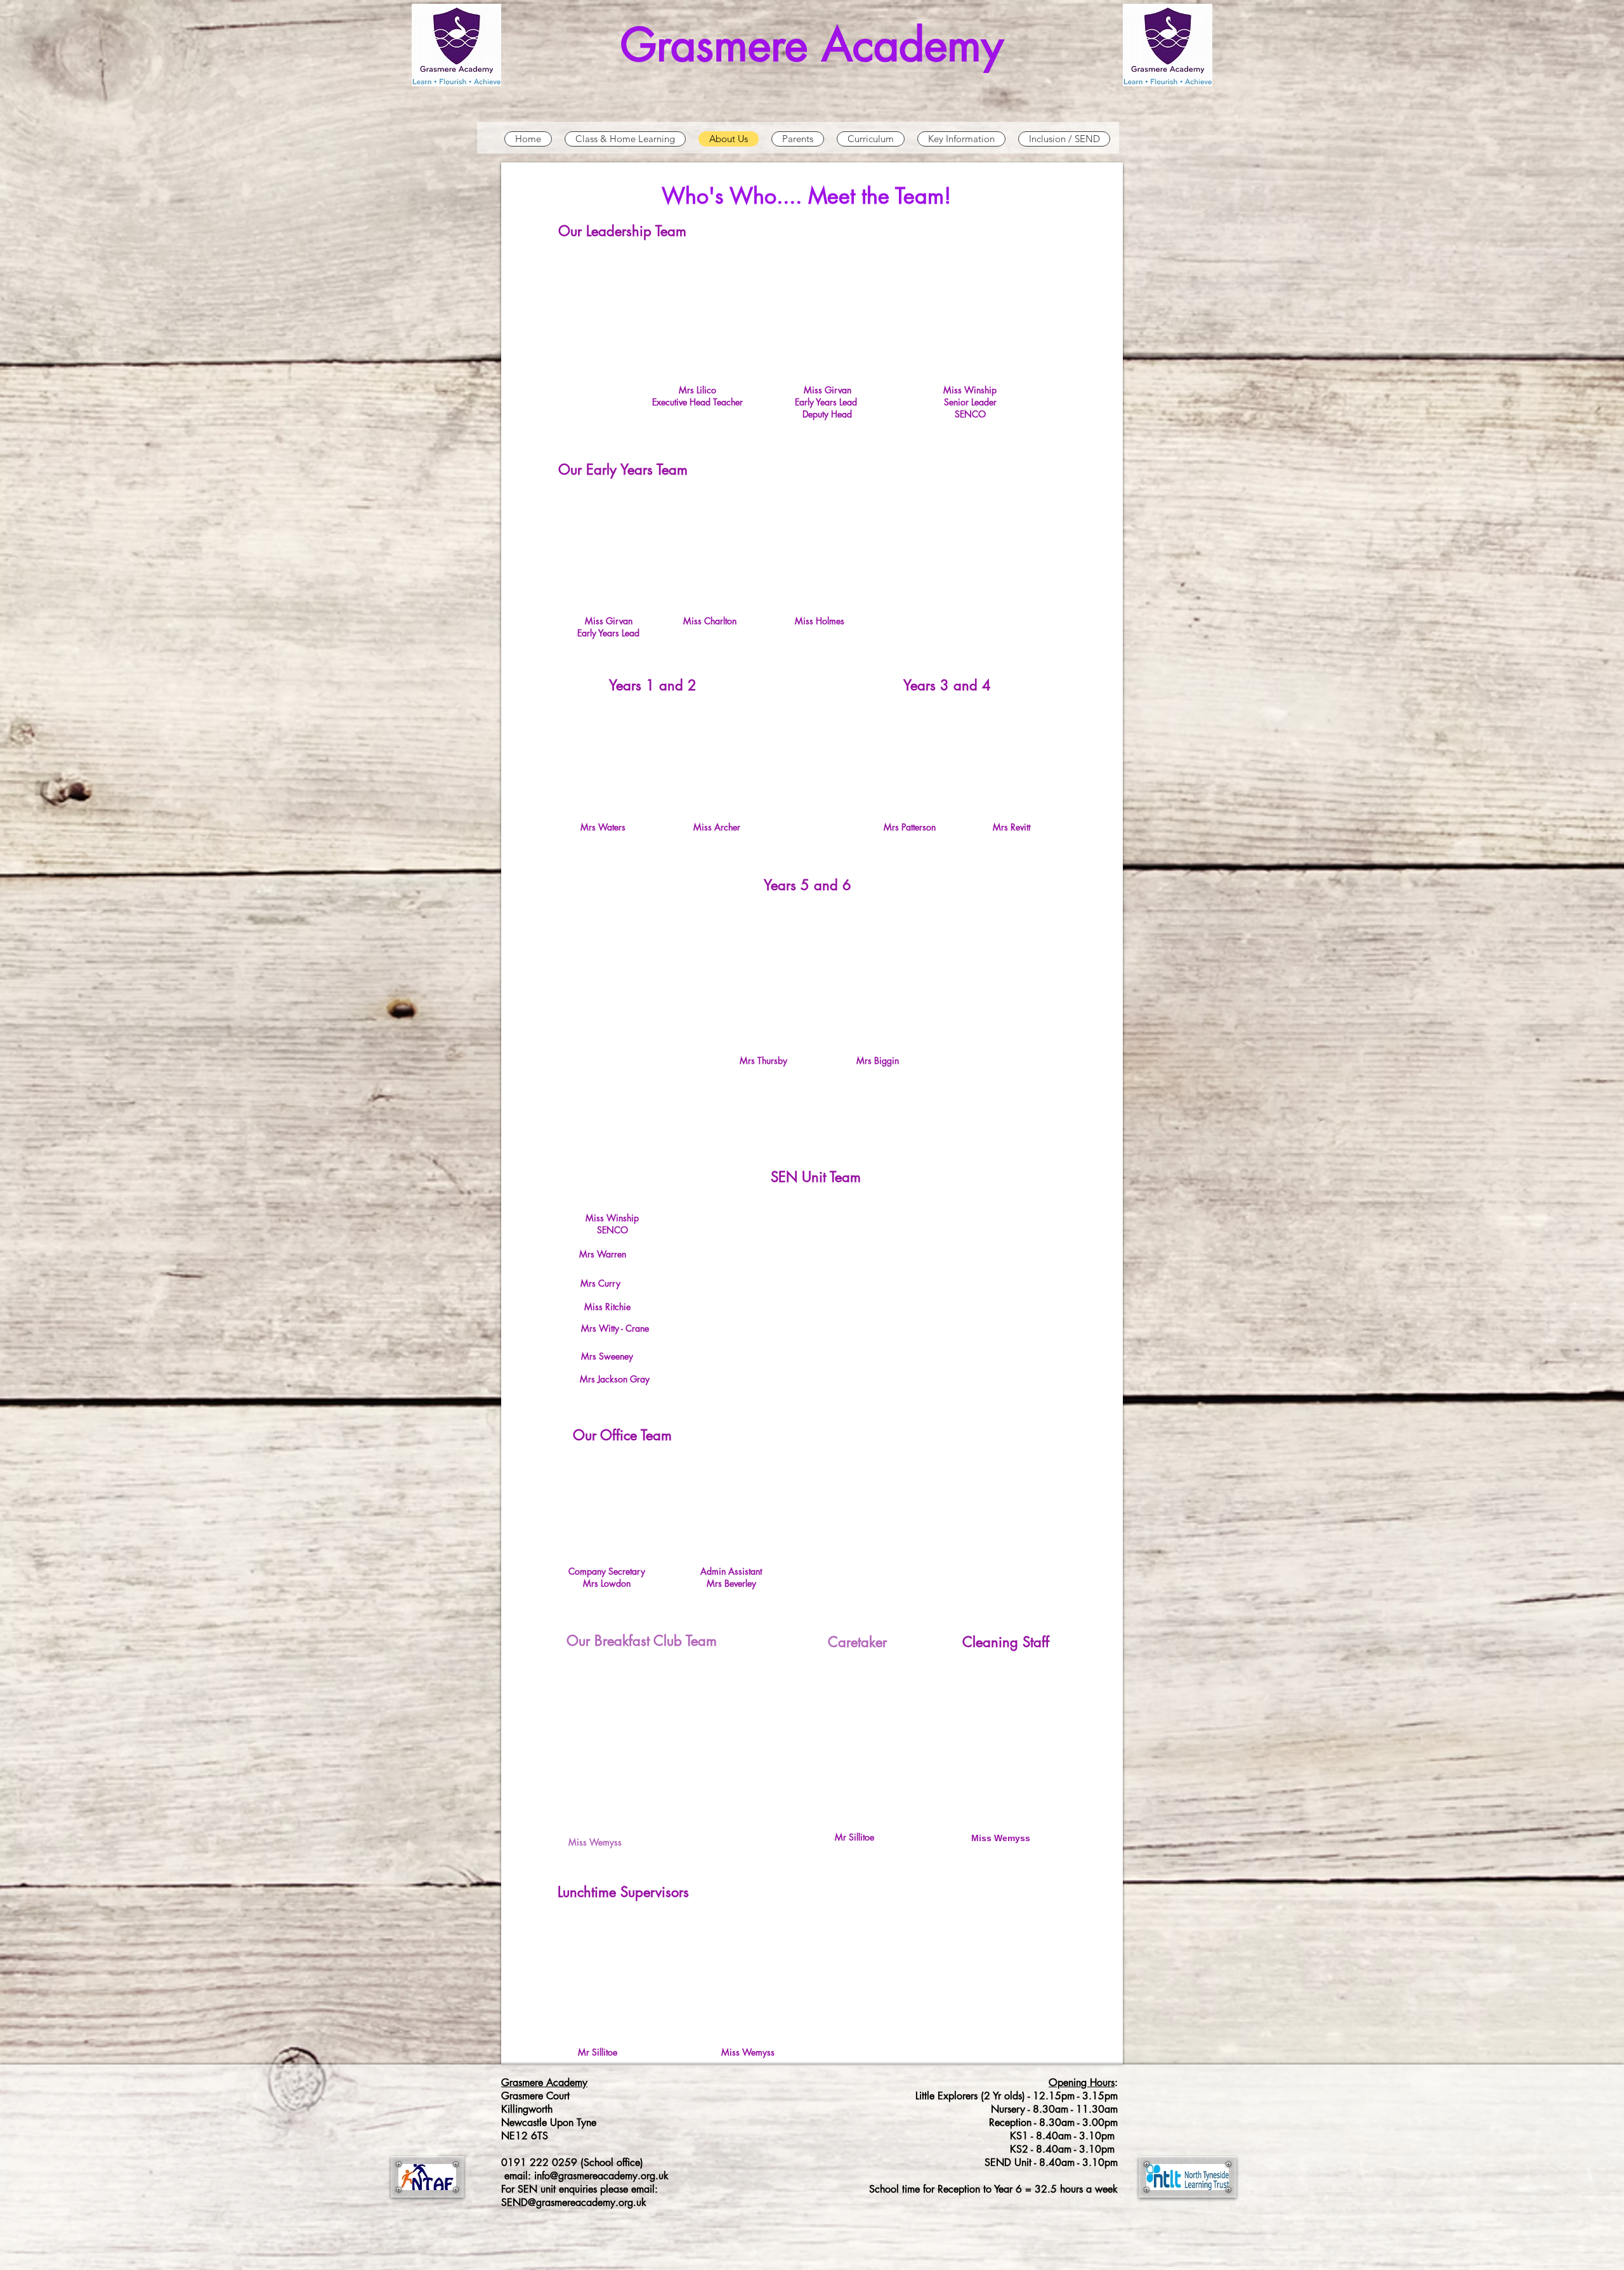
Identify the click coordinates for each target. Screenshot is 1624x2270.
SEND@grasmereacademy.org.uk (574, 2202)
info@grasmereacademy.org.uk (601, 2176)
